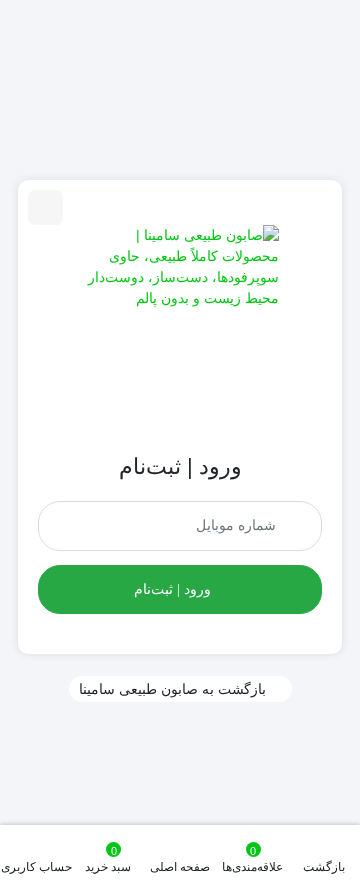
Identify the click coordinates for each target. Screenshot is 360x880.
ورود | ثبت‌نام (172, 589)
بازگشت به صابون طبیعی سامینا (172, 689)
